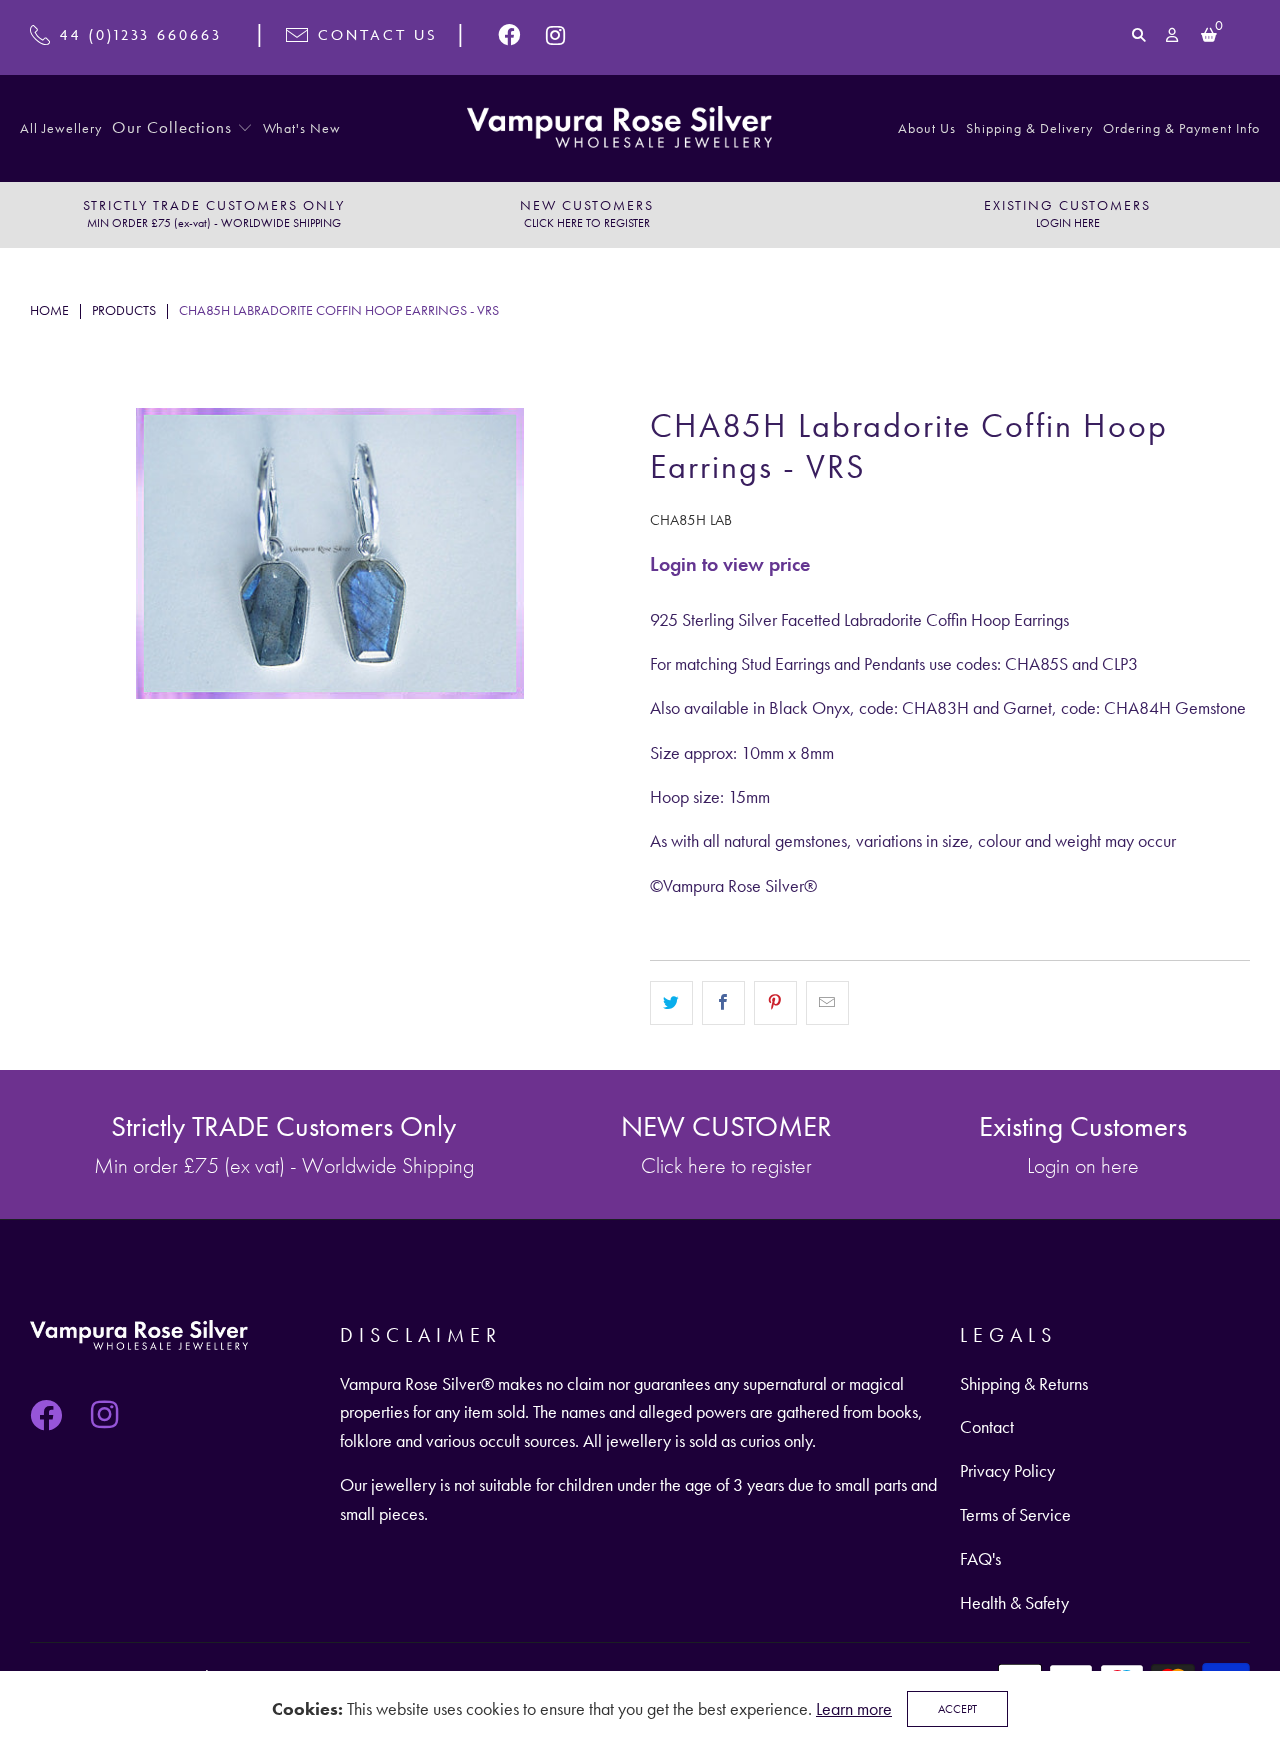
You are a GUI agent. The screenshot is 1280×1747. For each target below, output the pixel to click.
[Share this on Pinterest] (775, 1003)
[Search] (1139, 35)
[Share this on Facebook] (723, 1003)
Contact (987, 1426)
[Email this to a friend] (827, 1003)
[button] (182, 128)
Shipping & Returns (1024, 1383)
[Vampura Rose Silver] (619, 128)
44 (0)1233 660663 (141, 34)
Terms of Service (1015, 1514)
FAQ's (980, 1558)
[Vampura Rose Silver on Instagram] (556, 35)
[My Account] (1173, 35)
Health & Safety (1014, 1602)
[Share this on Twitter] (671, 1003)
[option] (213, 215)
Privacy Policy (1007, 1470)
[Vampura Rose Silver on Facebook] (510, 35)
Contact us (378, 34)
